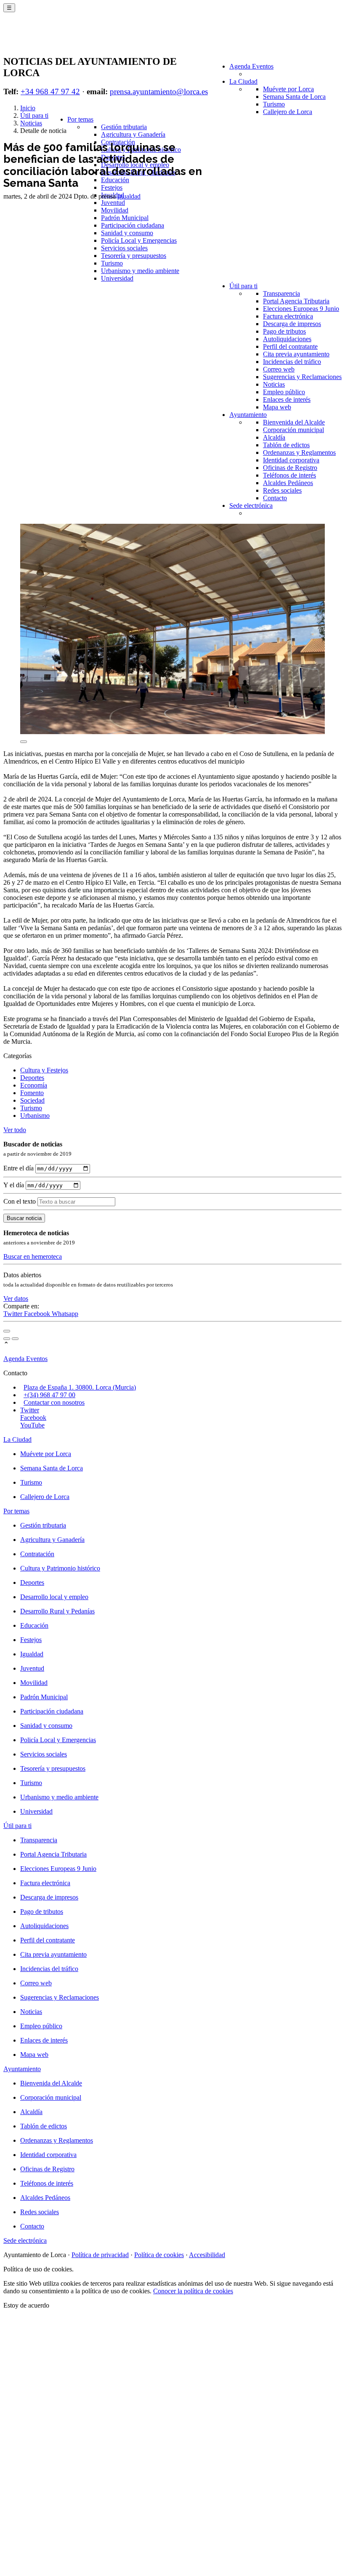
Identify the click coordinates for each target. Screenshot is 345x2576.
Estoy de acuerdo (26, 2305)
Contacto (275, 498)
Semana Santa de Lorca (294, 97)
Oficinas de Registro (290, 468)
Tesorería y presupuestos (134, 256)
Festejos (112, 187)
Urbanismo (35, 1116)
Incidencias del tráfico (292, 362)
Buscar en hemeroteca (33, 1256)
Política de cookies (159, 2255)
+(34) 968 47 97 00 (49, 1395)
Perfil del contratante (290, 346)
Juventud (113, 203)
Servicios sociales (124, 248)
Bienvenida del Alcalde (294, 422)
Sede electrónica (251, 505)
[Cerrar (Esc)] (7, 1331)
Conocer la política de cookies (193, 2291)
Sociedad (32, 1100)
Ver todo (15, 1130)
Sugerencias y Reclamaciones (302, 377)
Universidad (117, 278)
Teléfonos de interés (289, 475)
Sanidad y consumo (127, 233)
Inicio (28, 108)
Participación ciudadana (133, 225)
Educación (115, 180)
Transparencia (281, 293)
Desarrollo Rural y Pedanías (57, 1611)
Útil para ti (243, 286)
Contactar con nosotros (54, 1402)
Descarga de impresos (292, 324)
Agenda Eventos (251, 66)
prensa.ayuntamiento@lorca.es (159, 92)
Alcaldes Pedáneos (288, 483)
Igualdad (129, 196)
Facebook (38, 1314)
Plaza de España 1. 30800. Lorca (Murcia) (80, 1387)
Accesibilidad (207, 2255)
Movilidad (115, 210)
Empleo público (284, 392)
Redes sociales (282, 490)
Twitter (14, 1314)
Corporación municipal (293, 430)
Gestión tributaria (124, 127)
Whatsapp (65, 1314)
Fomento (32, 1093)
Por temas (80, 119)
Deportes (32, 1078)
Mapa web (277, 407)
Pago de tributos (284, 331)
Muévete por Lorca (288, 89)
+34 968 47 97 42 (50, 92)
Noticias (274, 384)
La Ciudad (243, 81)
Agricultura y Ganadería (133, 134)
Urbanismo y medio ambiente (140, 271)
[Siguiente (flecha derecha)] (15, 1339)
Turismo (274, 104)
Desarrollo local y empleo (54, 1597)
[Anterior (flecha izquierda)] (7, 1339)
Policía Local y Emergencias (139, 240)
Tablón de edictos (286, 445)
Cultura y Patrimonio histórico (60, 1568)
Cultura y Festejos (44, 1070)
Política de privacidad (100, 2255)
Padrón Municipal (125, 218)
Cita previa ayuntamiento (296, 354)
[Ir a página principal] (53, 39)
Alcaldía (274, 437)
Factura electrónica (288, 316)
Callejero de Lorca (288, 112)
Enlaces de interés (287, 399)
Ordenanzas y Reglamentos (299, 452)
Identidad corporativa (291, 460)
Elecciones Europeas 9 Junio (301, 309)
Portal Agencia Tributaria (296, 301)
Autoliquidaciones (287, 339)
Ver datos (16, 1299)
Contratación (37, 1554)
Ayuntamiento (248, 415)
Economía (34, 1085)
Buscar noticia (24, 1218)
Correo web (279, 369)
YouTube (32, 1425)
